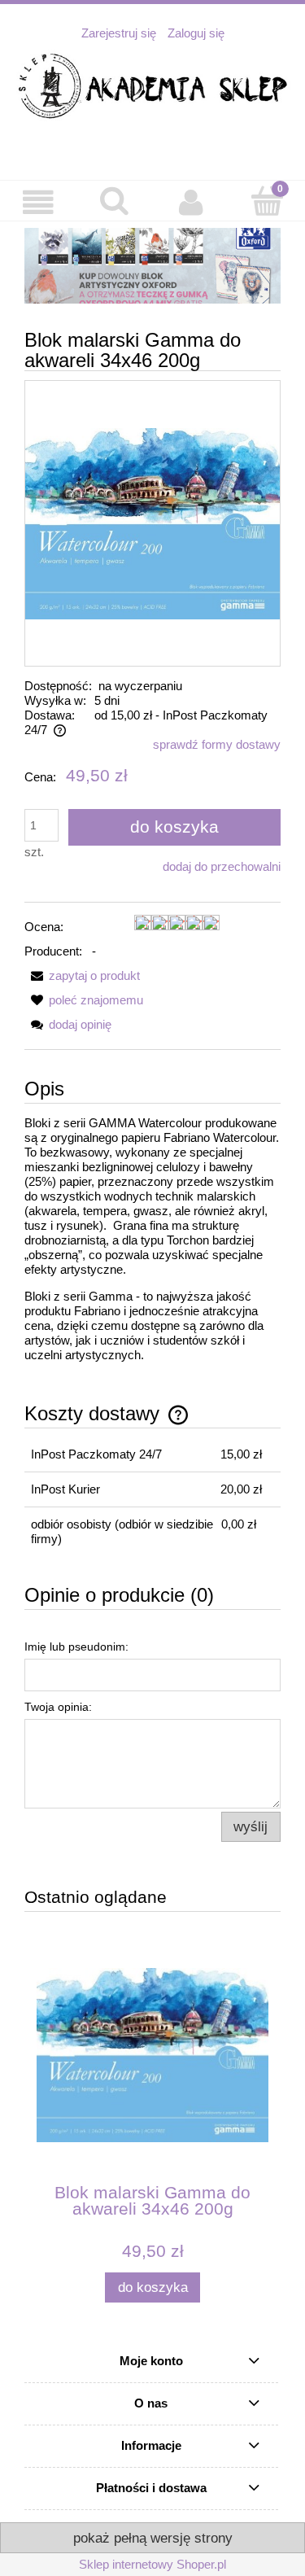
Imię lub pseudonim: (76, 1647)
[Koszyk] (267, 201)
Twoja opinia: (58, 1707)
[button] (38, 203)
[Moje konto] (191, 203)
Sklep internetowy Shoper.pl (152, 2564)
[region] (152, 266)
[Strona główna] (152, 87)
